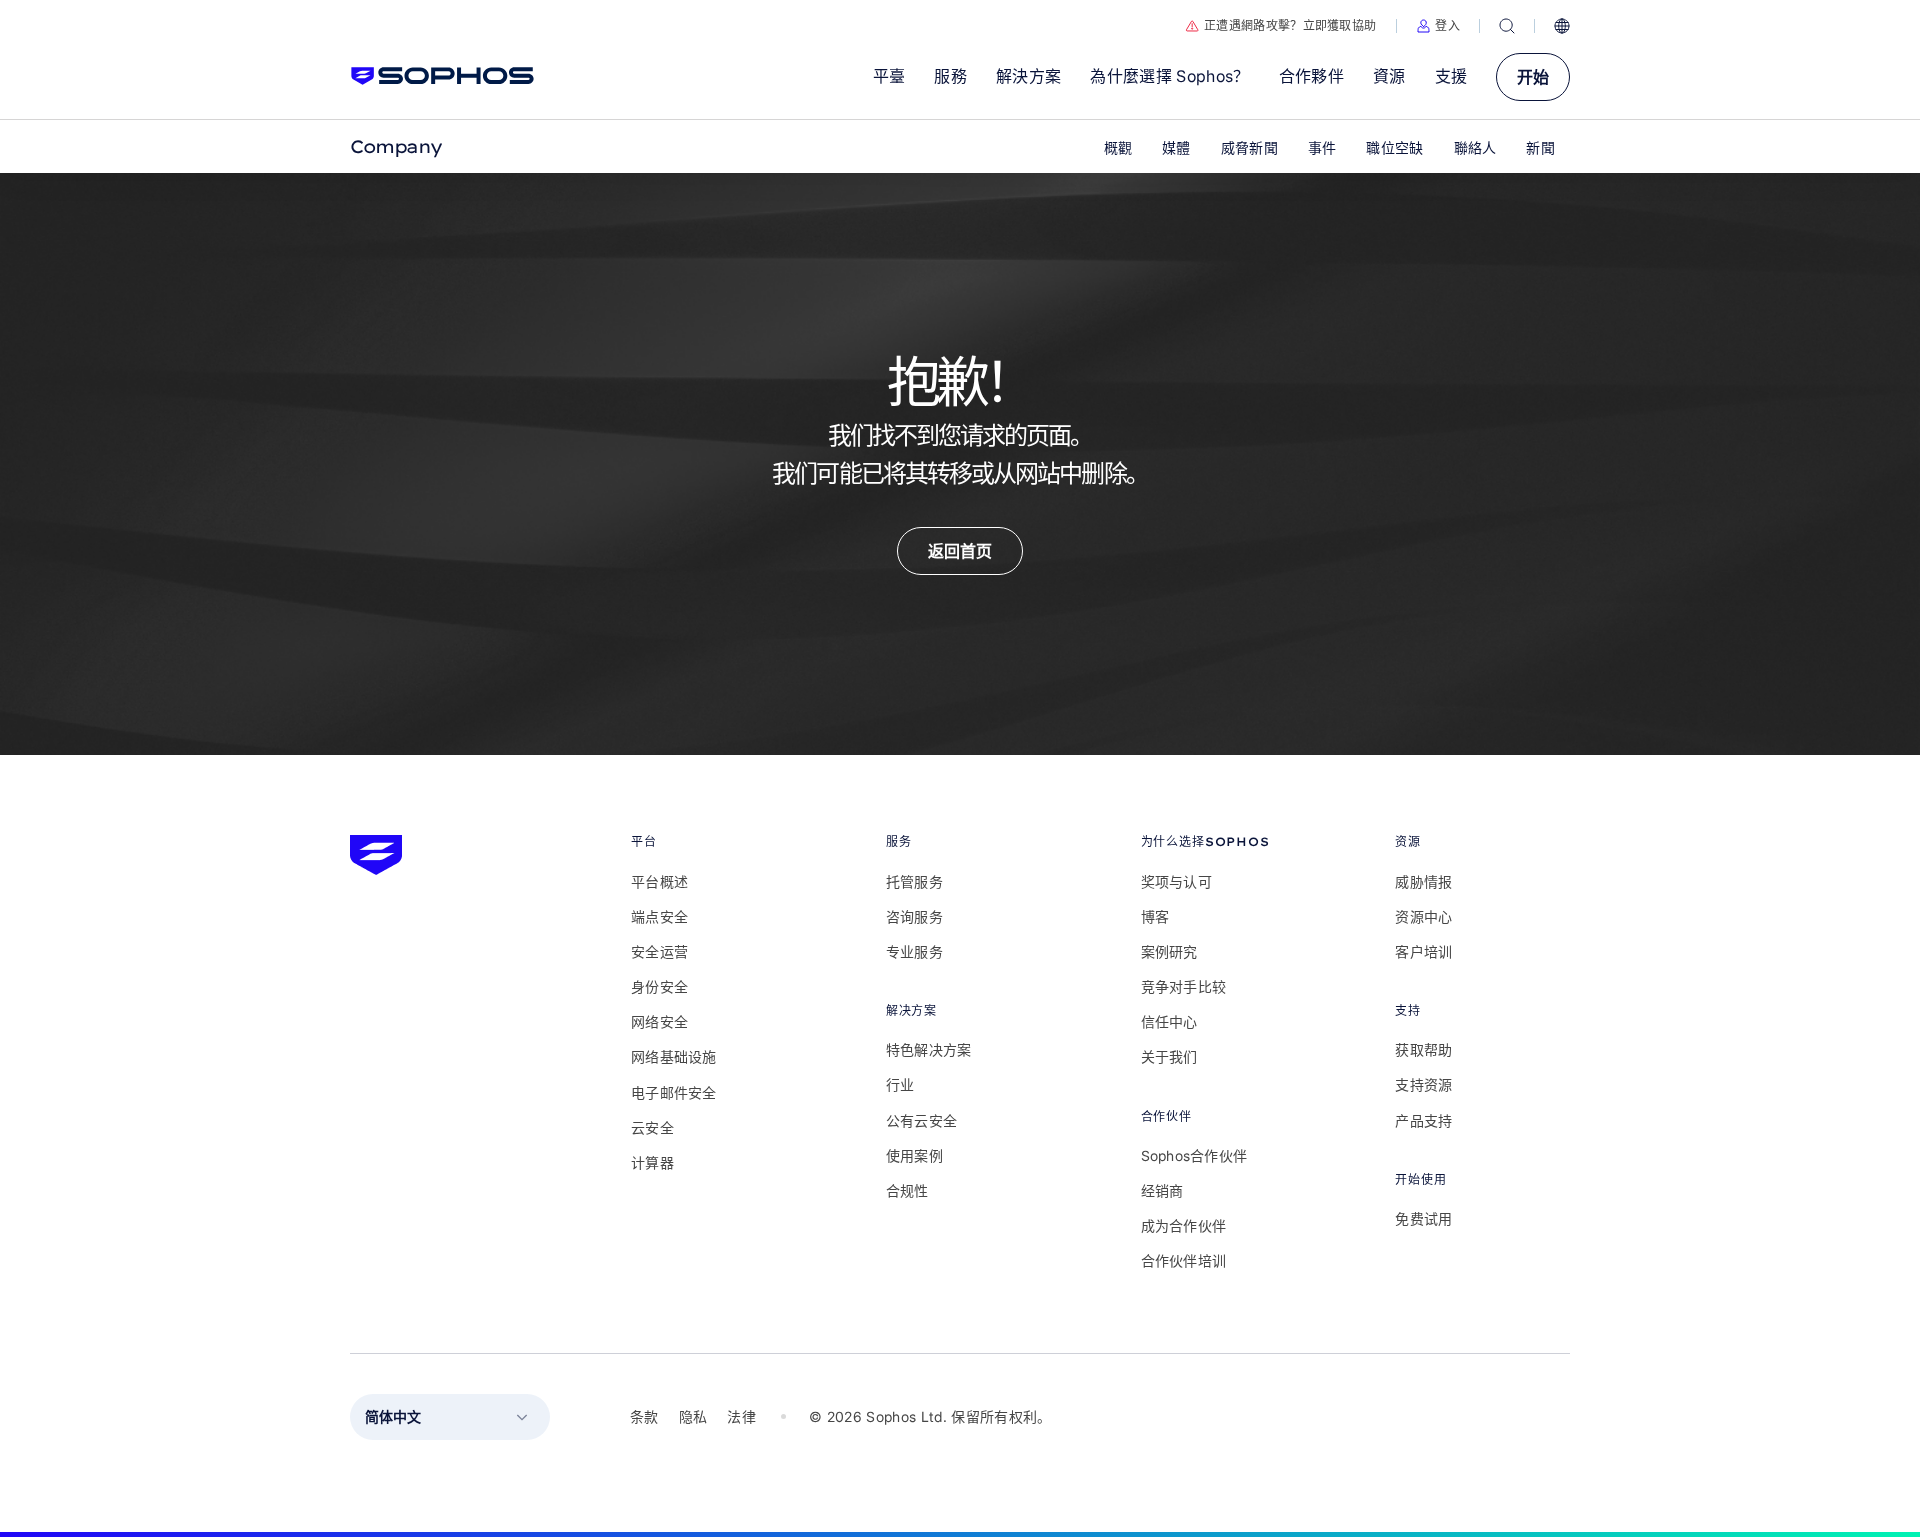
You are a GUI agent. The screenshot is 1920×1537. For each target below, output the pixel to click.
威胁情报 (1423, 881)
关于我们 (1169, 1056)
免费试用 (1423, 1218)
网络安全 (659, 1021)
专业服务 (914, 951)
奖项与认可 (1176, 881)
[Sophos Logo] (442, 76)
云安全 (652, 1127)
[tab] (718, 841)
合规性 (907, 1190)
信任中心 (1169, 1021)
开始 (1533, 77)
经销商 (1162, 1190)
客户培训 (1423, 951)
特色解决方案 (929, 1049)
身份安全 (659, 986)
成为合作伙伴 (1184, 1225)
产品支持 (1423, 1120)
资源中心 (1423, 916)
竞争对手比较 (1184, 986)
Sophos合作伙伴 (1194, 1155)
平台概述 (659, 881)
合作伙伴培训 (1184, 1260)
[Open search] (1507, 26)
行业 (900, 1084)
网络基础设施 (674, 1056)
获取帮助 (1423, 1049)
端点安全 (659, 916)
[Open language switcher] (1562, 26)
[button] (1438, 26)
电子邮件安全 (674, 1092)
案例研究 (1169, 951)
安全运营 (659, 951)
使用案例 (914, 1155)
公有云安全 (921, 1120)
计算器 (652, 1162)
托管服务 (914, 881)
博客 (1155, 916)
